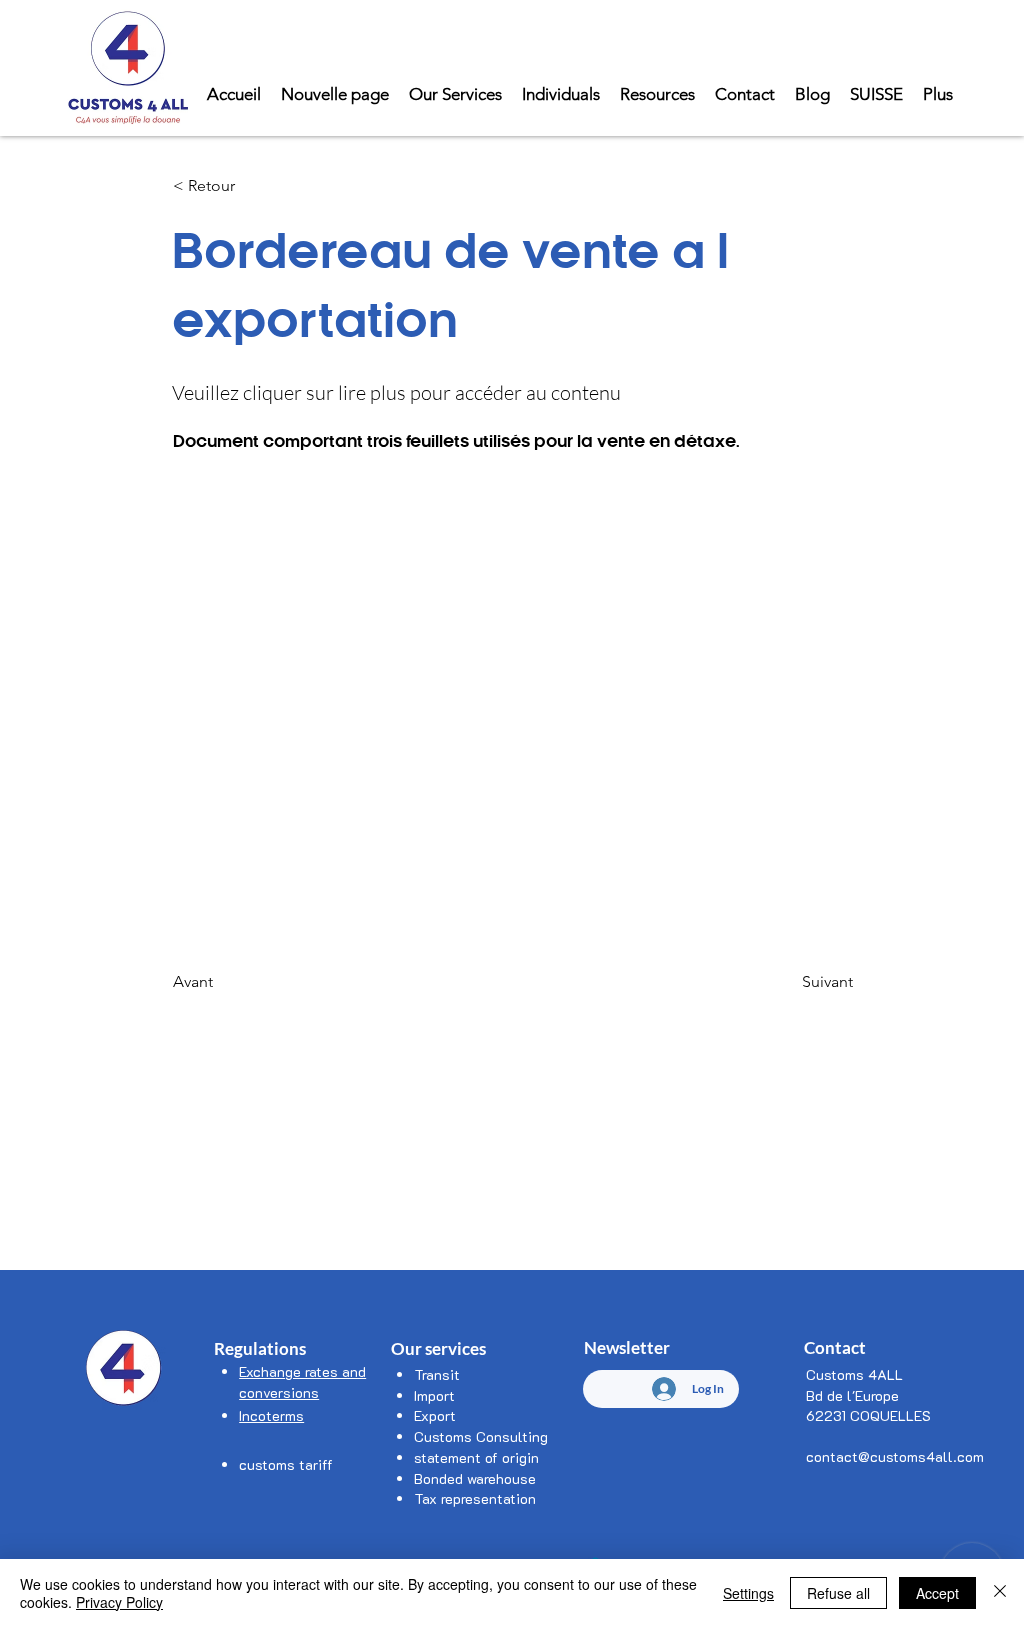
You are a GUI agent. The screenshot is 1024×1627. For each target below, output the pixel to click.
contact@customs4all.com (895, 1456)
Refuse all (838, 1593)
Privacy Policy (119, 1602)
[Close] (1000, 1593)
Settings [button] (748, 1593)
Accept (937, 1593)
